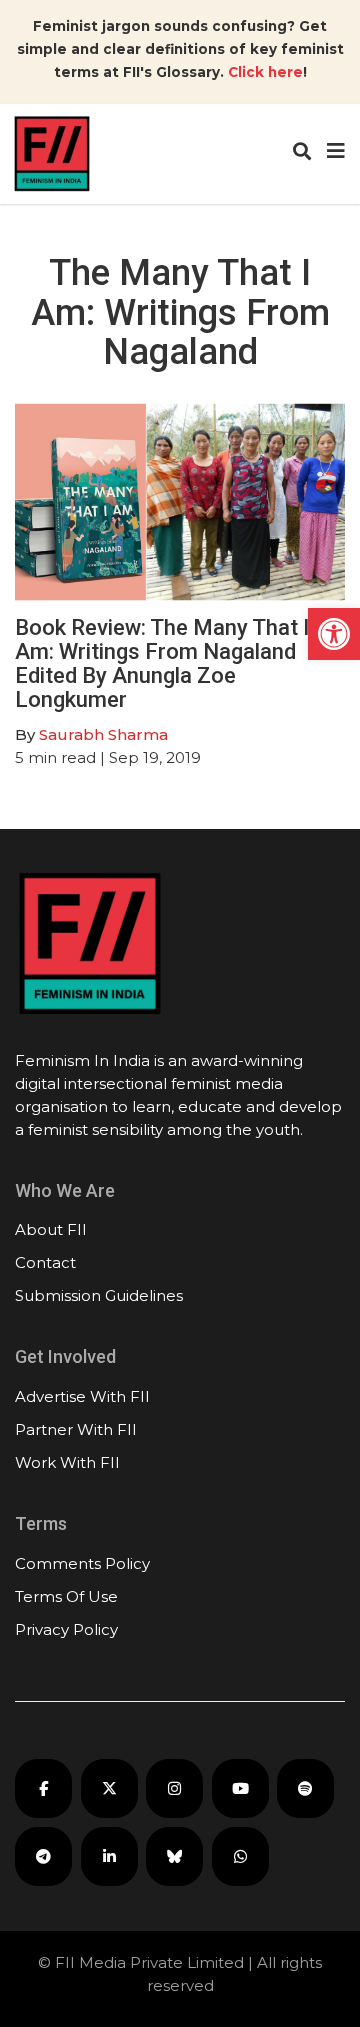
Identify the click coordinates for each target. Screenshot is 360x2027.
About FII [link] (51, 1229)
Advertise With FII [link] (82, 1396)
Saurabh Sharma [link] (103, 734)
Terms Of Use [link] (66, 1596)
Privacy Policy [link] (66, 1629)
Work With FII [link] (67, 1462)
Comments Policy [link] (82, 1563)
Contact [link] (45, 1262)
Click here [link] (265, 72)
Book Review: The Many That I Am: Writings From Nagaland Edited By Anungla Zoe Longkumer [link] (162, 664)
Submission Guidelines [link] (99, 1295)
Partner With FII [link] (76, 1429)
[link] (334, 634)
